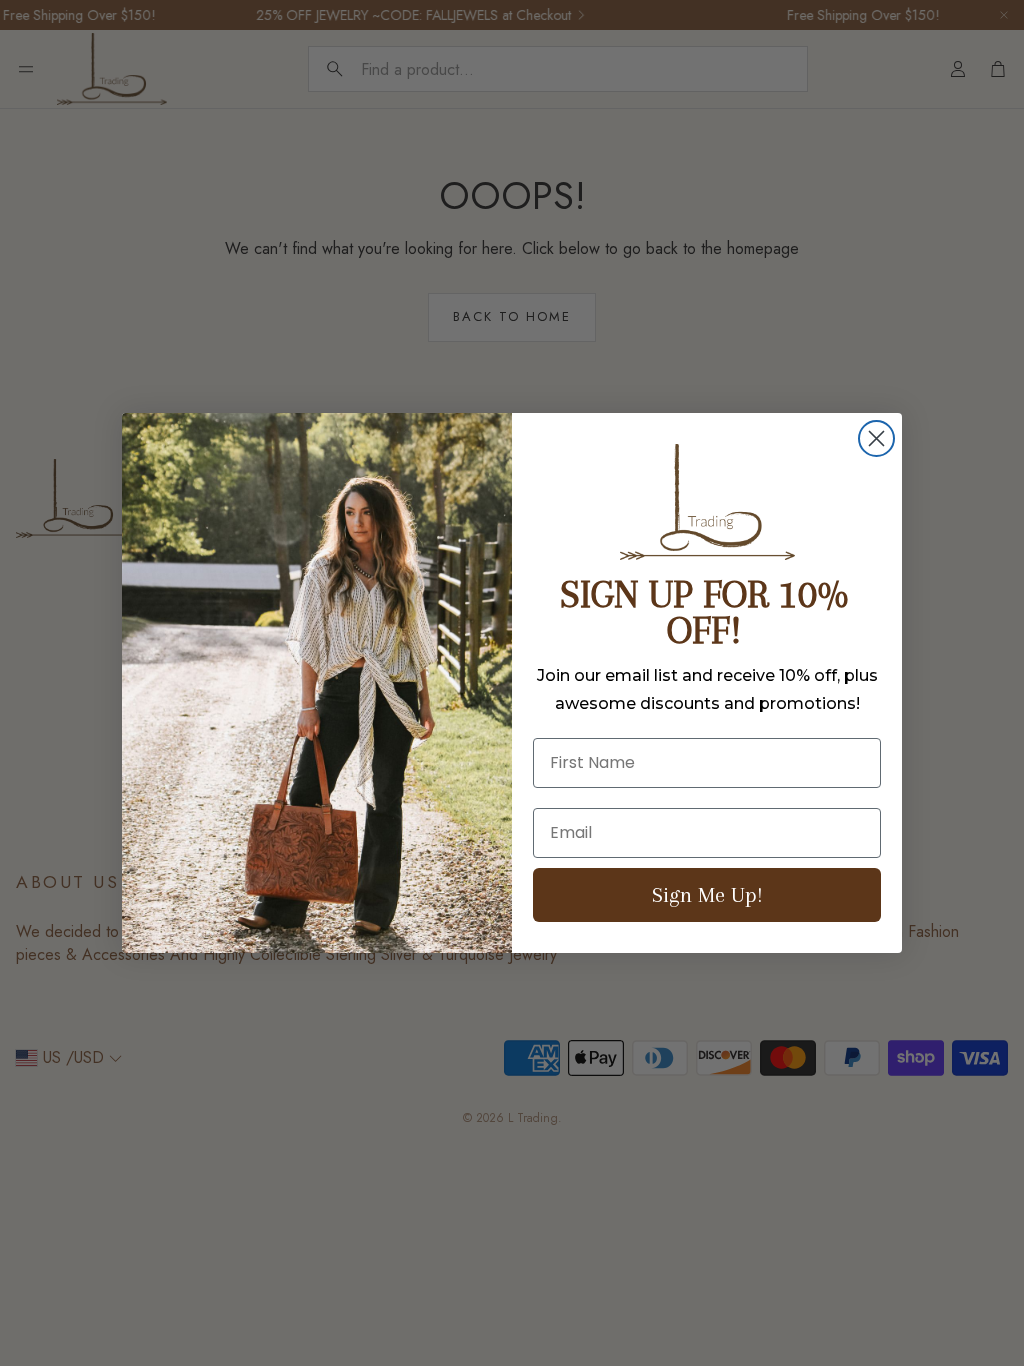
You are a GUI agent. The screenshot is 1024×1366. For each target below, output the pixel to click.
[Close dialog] (876, 438)
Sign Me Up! (707, 894)
